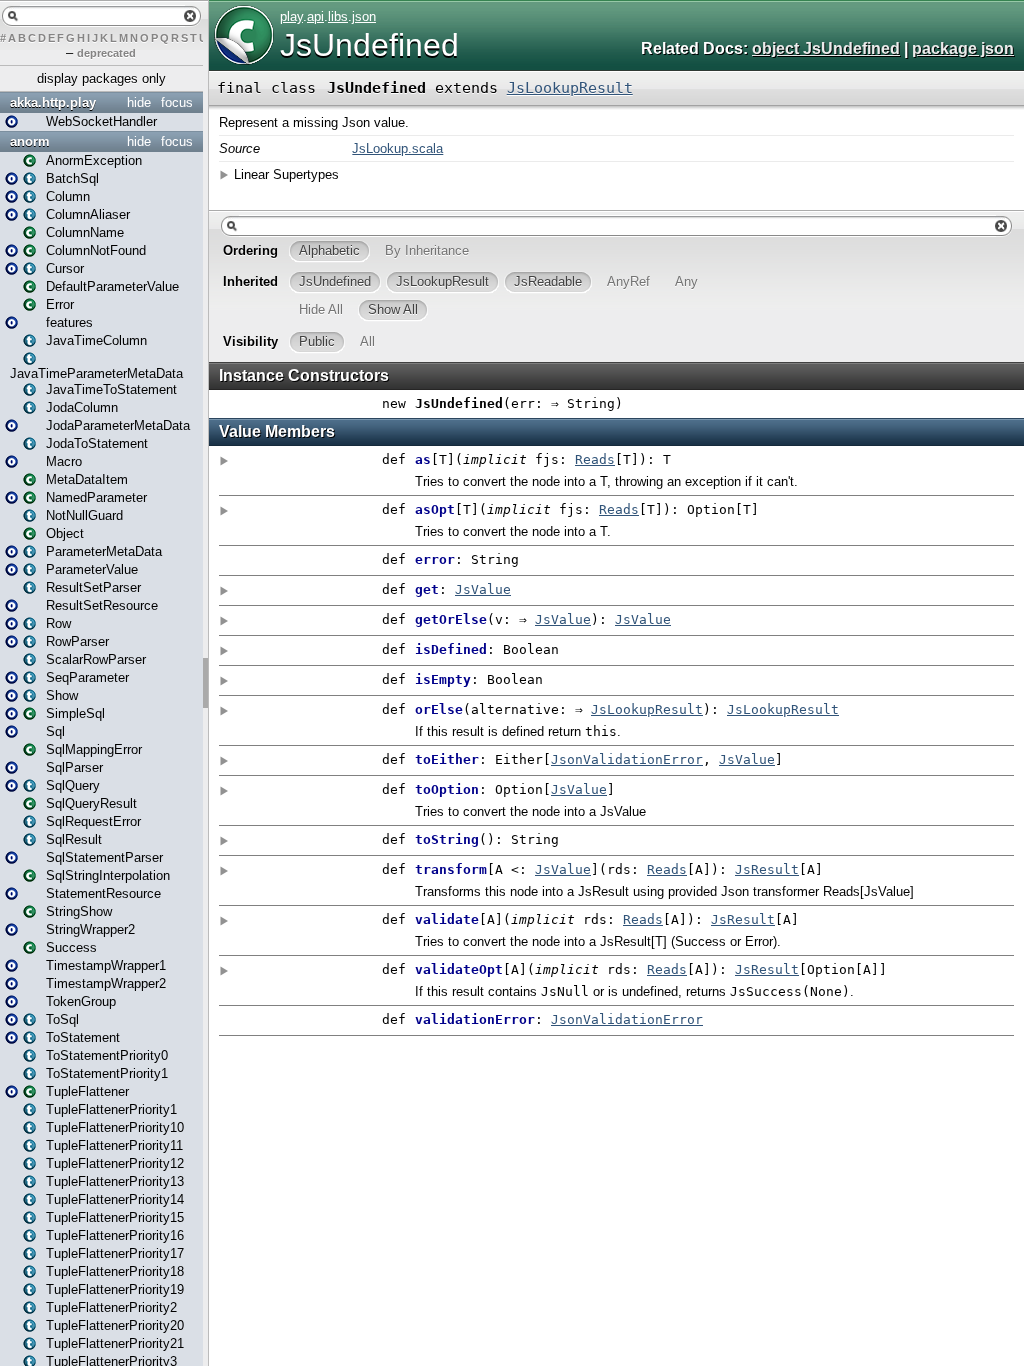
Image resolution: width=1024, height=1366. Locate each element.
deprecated (106, 53)
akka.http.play (53, 102)
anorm (30, 141)
